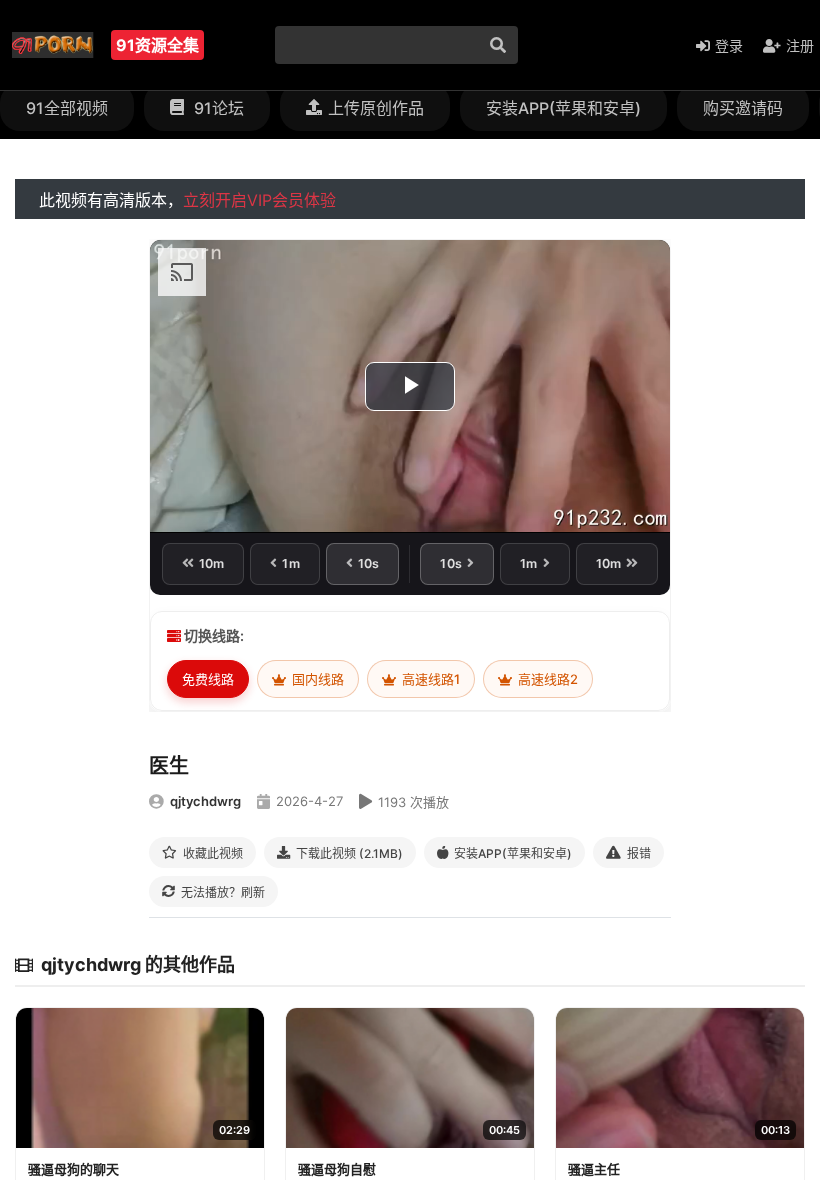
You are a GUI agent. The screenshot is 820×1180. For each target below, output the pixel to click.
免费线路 (208, 679)
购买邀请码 (743, 108)
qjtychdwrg (205, 801)
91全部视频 (67, 108)
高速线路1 (429, 679)
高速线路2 (546, 679)
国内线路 (316, 679)
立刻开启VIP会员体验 (259, 200)
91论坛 (217, 108)
